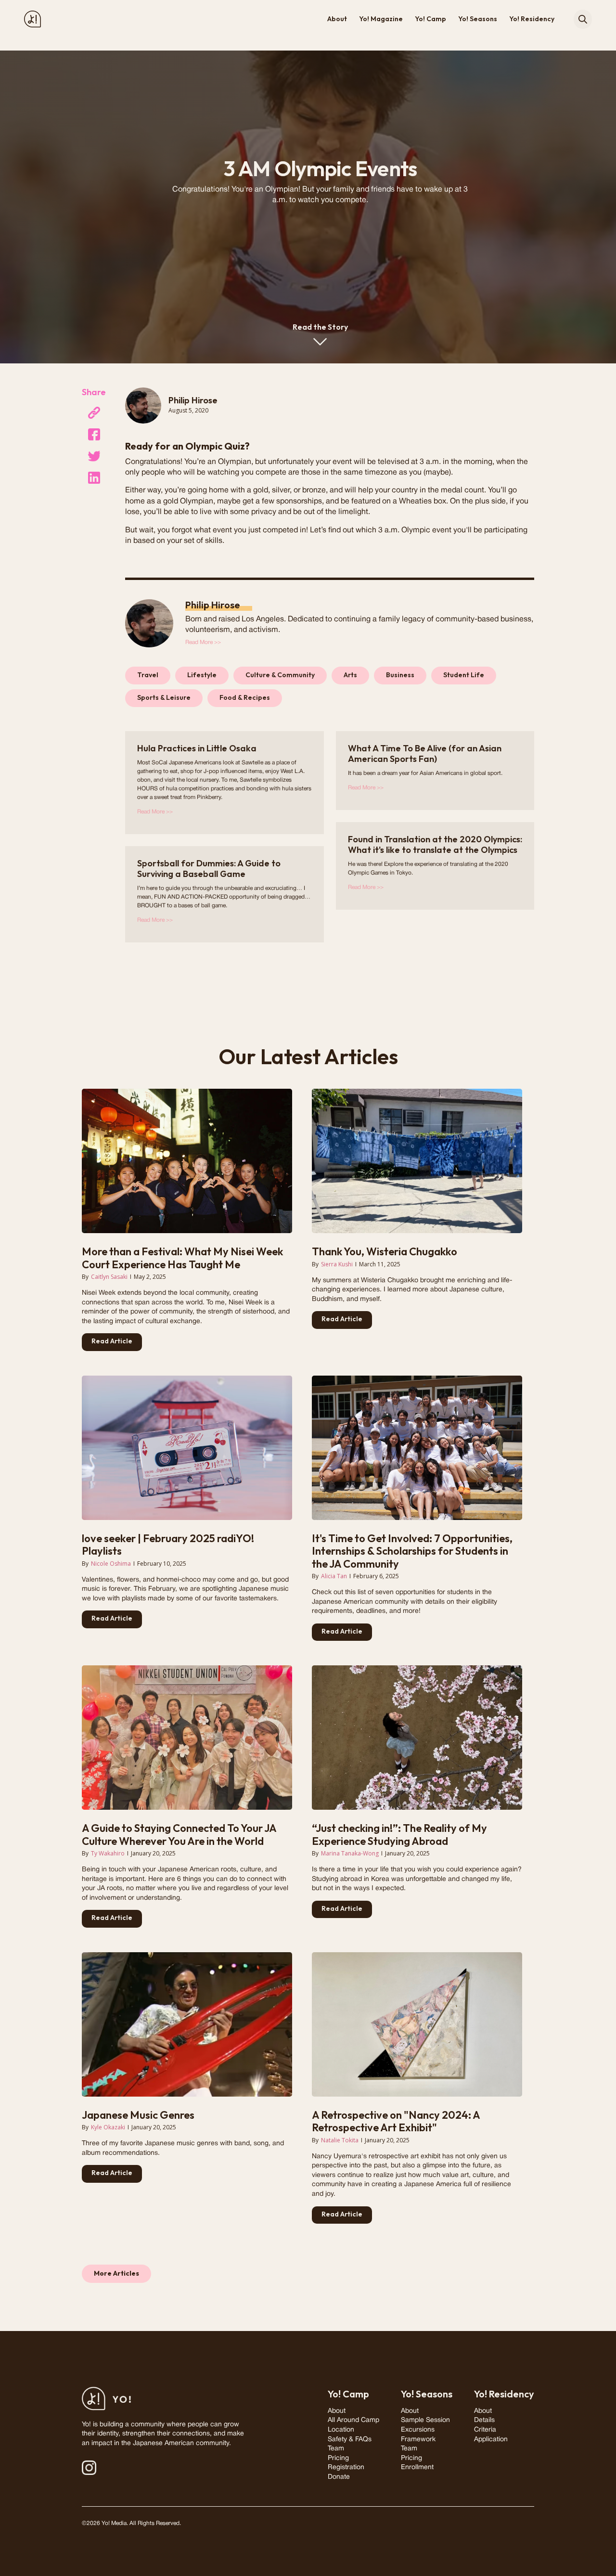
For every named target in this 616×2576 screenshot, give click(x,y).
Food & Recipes (245, 697)
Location (341, 2430)
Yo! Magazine (381, 19)
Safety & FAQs (350, 2440)
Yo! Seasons (478, 19)
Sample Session (425, 2420)
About (337, 19)
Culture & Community (280, 675)
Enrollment (417, 2467)
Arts (350, 675)
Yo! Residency (532, 19)
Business (400, 675)
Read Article (112, 1341)
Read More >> (203, 642)
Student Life (464, 675)
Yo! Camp (430, 19)
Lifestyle (202, 675)
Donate (339, 2477)
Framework (418, 2440)
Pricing (338, 2458)
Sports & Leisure (164, 697)
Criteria (485, 2430)
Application (491, 2440)
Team (336, 2449)
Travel (148, 675)
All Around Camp (353, 2420)
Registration (346, 2467)
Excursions (418, 2430)
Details (484, 2420)
